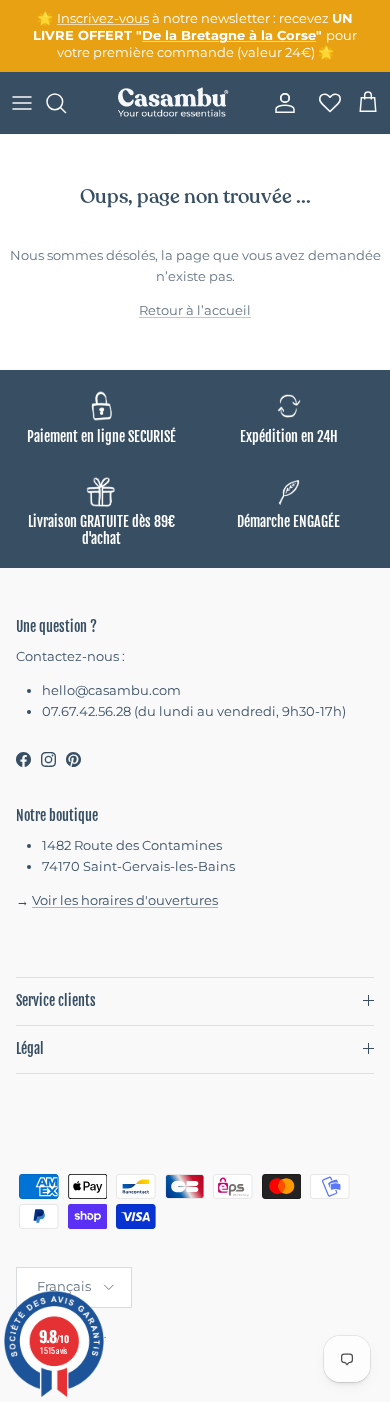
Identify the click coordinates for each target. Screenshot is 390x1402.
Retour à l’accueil (195, 310)
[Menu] (22, 103)
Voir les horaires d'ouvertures (125, 900)
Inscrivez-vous (103, 18)
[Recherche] (66, 103)
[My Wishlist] (324, 103)
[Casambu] (173, 103)
